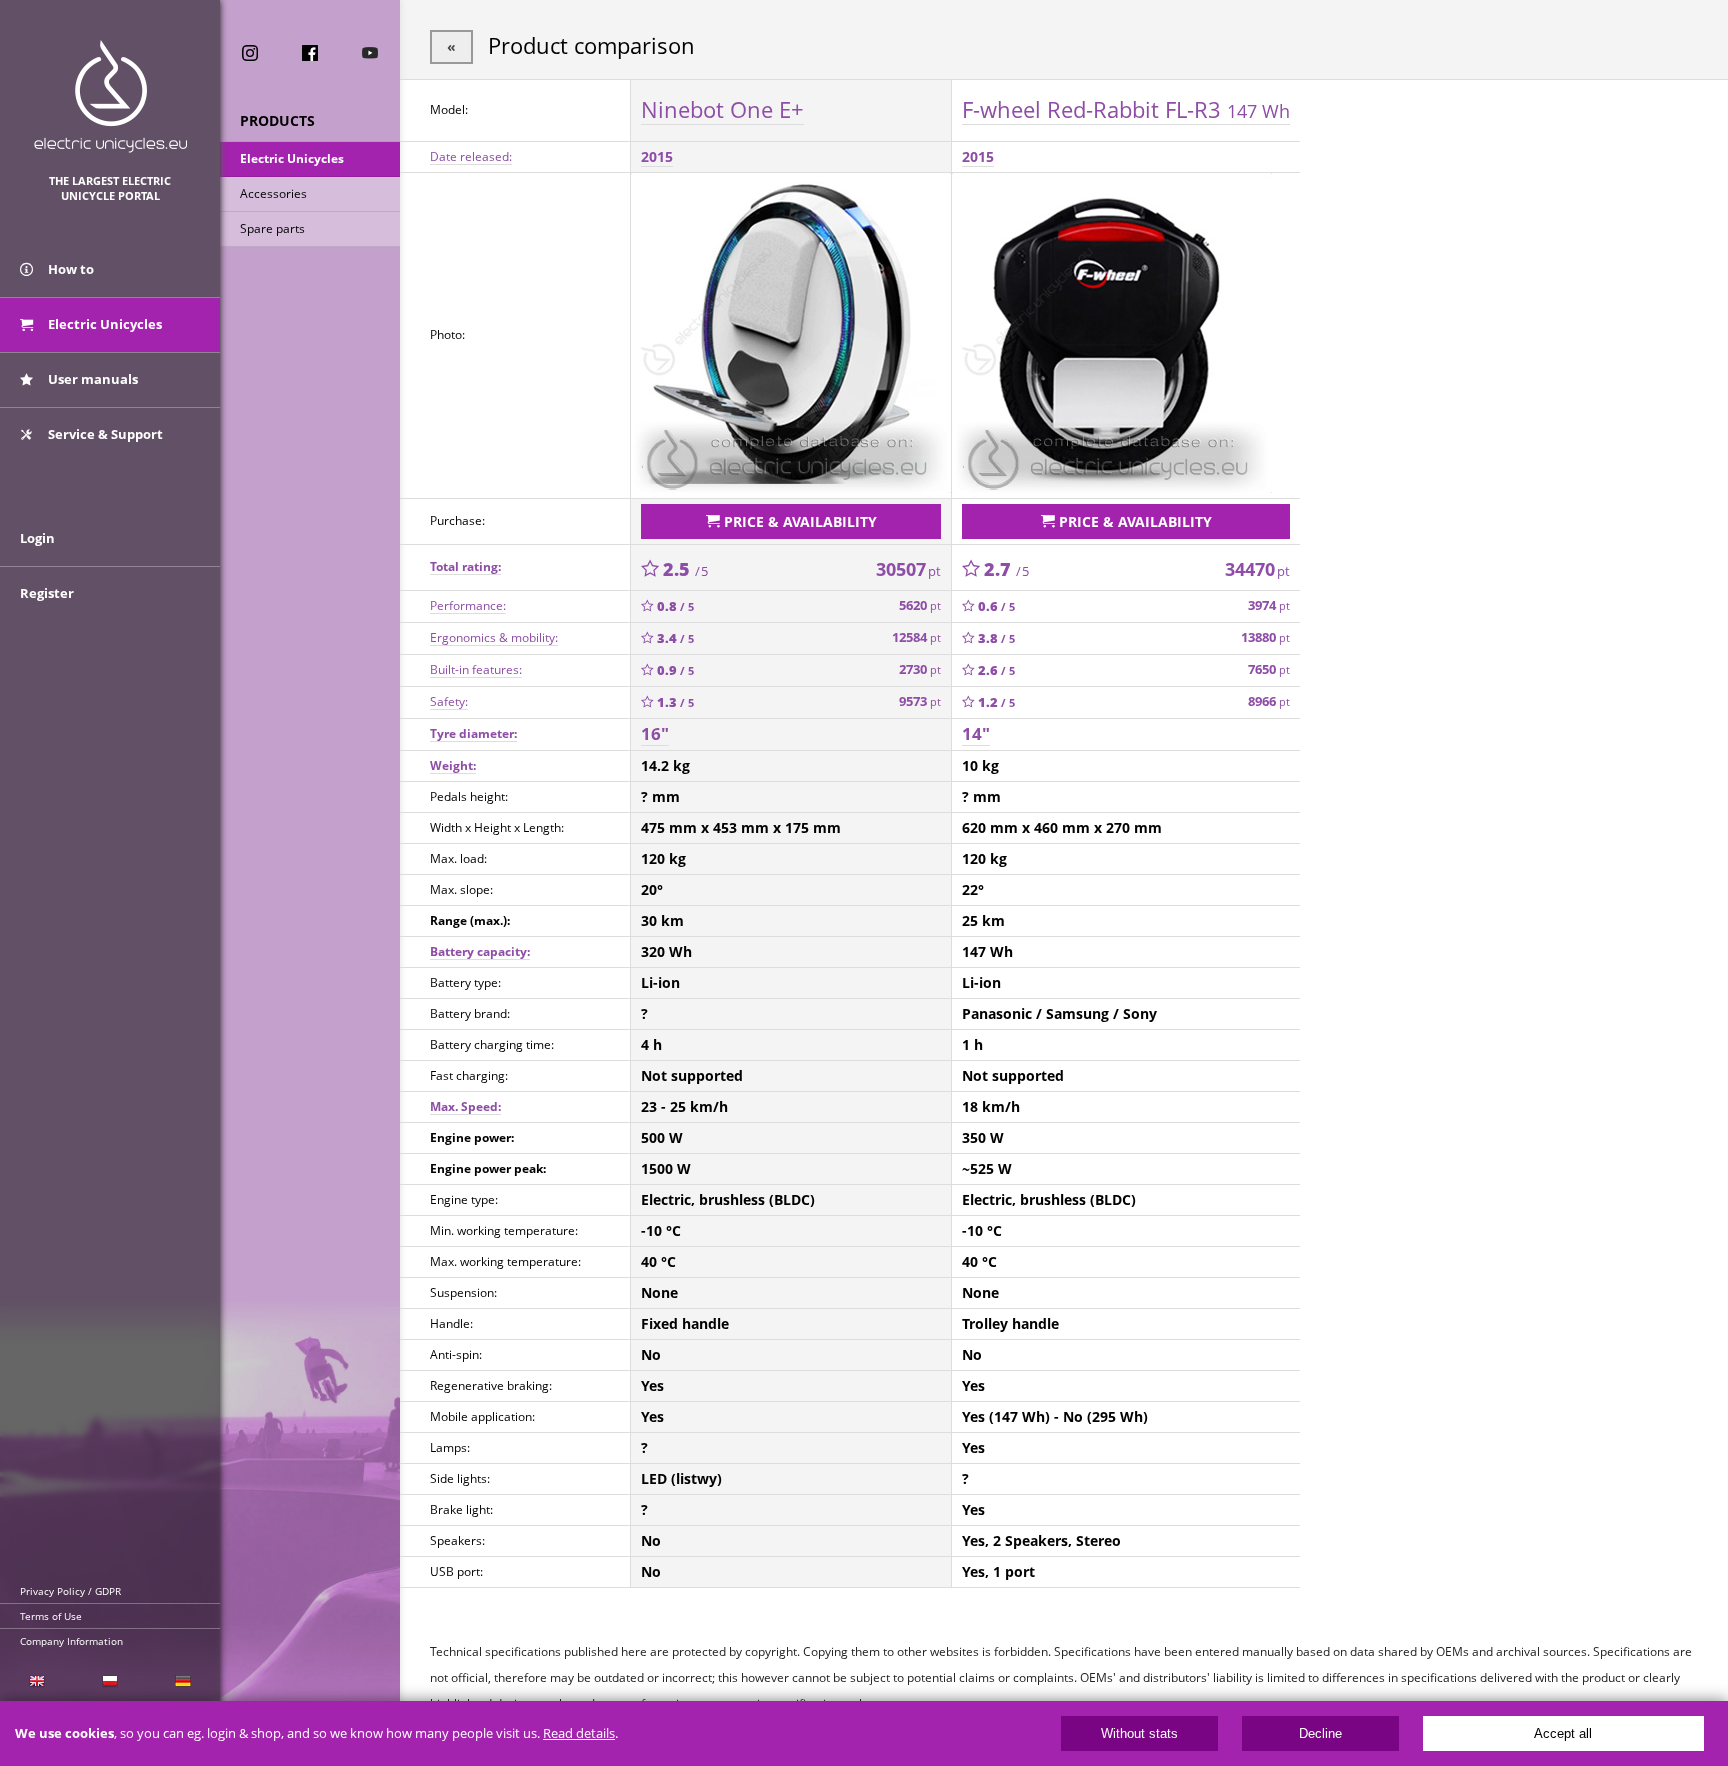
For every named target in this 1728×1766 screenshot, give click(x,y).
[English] (36, 1681)
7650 (1269, 669)
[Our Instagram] (250, 53)
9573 (920, 701)
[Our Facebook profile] (310, 53)
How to (69, 269)
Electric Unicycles (292, 158)
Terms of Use (51, 1616)
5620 (920, 605)
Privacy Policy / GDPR (70, 1591)
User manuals (91, 379)
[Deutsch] (183, 1681)
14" (976, 733)
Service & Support (104, 434)
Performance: (468, 605)
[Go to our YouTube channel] (370, 53)
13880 (1265, 637)
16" (655, 733)
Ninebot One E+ (722, 109)
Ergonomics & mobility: (494, 637)
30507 (908, 569)
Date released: (471, 156)
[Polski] (109, 1681)
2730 (920, 669)
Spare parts (272, 228)
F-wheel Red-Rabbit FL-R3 (1126, 109)
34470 (1257, 569)
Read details (579, 1733)
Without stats (1139, 1733)
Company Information (71, 1641)
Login (37, 538)
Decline (1320, 1733)
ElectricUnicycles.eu (110, 96)
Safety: (449, 701)
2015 (657, 156)
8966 (1269, 701)
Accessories (273, 193)
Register (47, 593)
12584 (916, 637)
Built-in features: (476, 669)
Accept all (1563, 1733)
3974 (1269, 605)
